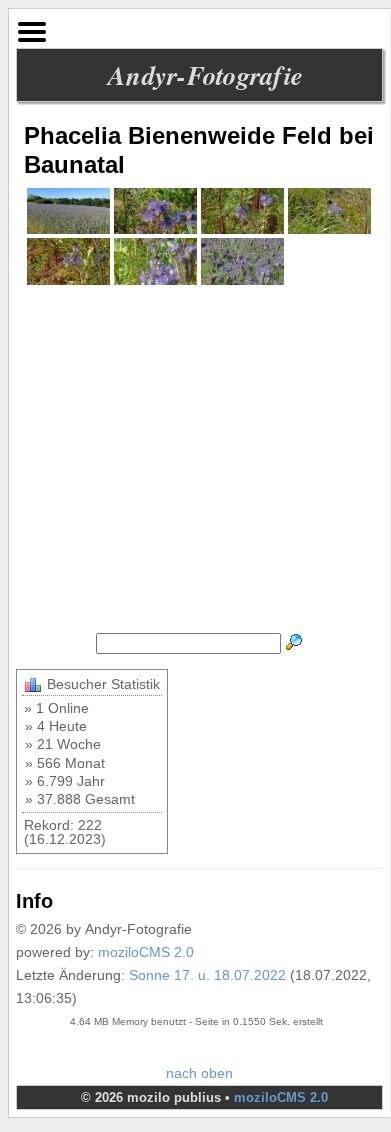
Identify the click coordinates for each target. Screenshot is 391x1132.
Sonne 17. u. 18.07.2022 (207, 975)
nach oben (199, 1073)
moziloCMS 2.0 (146, 952)
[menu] (32, 27)
